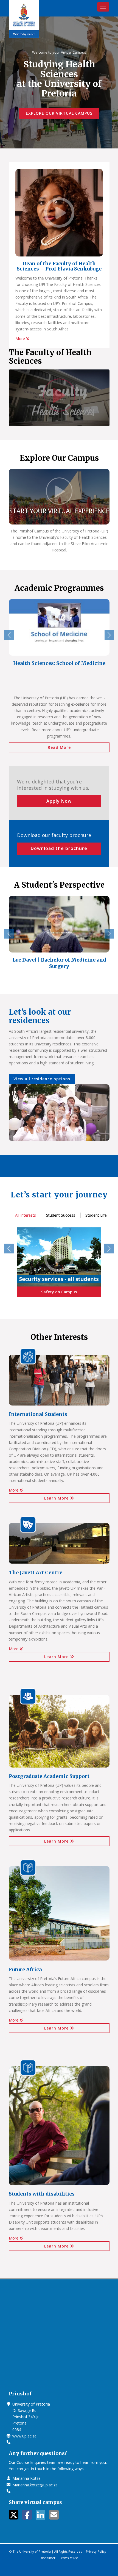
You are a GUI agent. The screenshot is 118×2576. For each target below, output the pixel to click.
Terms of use (69, 2558)
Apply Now (59, 801)
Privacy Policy (96, 2551)
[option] (59, 636)
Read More (59, 747)
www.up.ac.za (24, 2436)
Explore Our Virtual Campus (59, 113)
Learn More (57, 1498)
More (21, 339)
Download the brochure (59, 848)
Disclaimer (48, 2558)
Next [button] (109, 635)
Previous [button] (9, 635)
